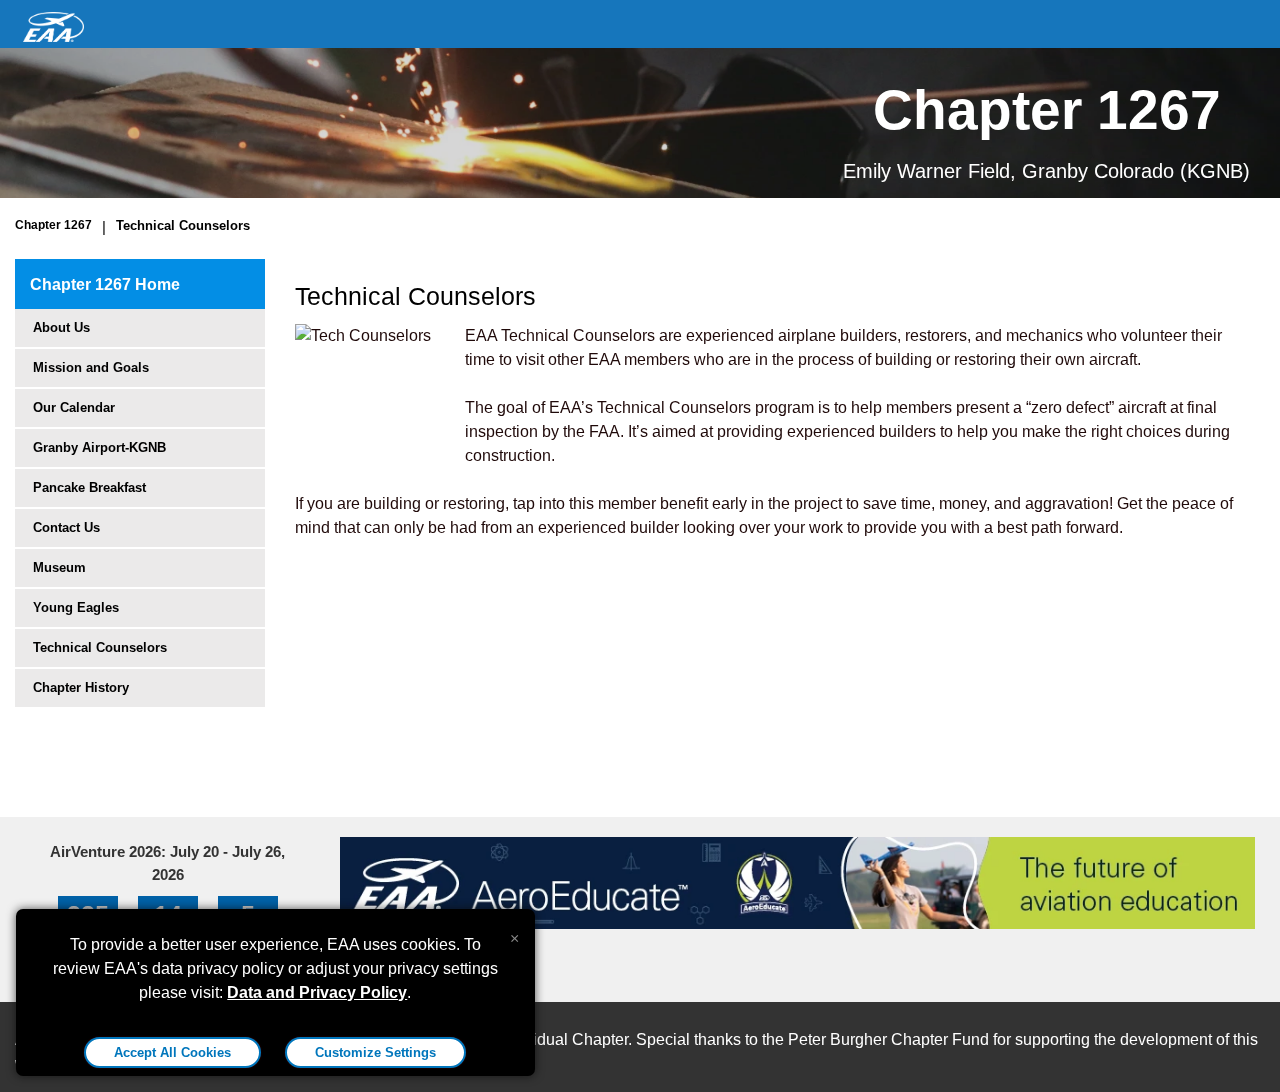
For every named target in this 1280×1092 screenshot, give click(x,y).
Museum (59, 567)
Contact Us (66, 527)
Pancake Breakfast (89, 487)
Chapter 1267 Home (105, 284)
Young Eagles (76, 607)
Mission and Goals (91, 367)
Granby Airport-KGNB (99, 447)
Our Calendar (74, 407)
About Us (61, 327)
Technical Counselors (183, 225)
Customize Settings (375, 1052)
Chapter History (81, 687)
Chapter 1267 (53, 225)
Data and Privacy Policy (317, 992)
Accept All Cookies (172, 1052)
